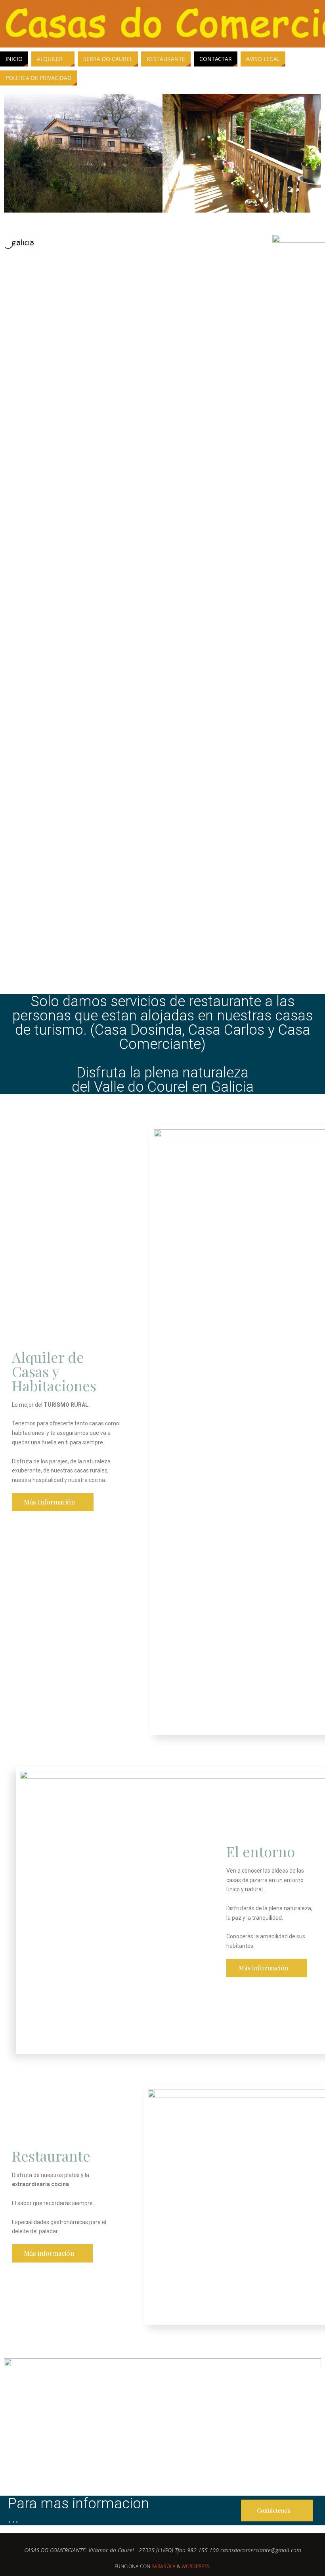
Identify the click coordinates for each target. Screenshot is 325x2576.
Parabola (163, 2566)
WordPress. (196, 2566)
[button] (12, 154)
